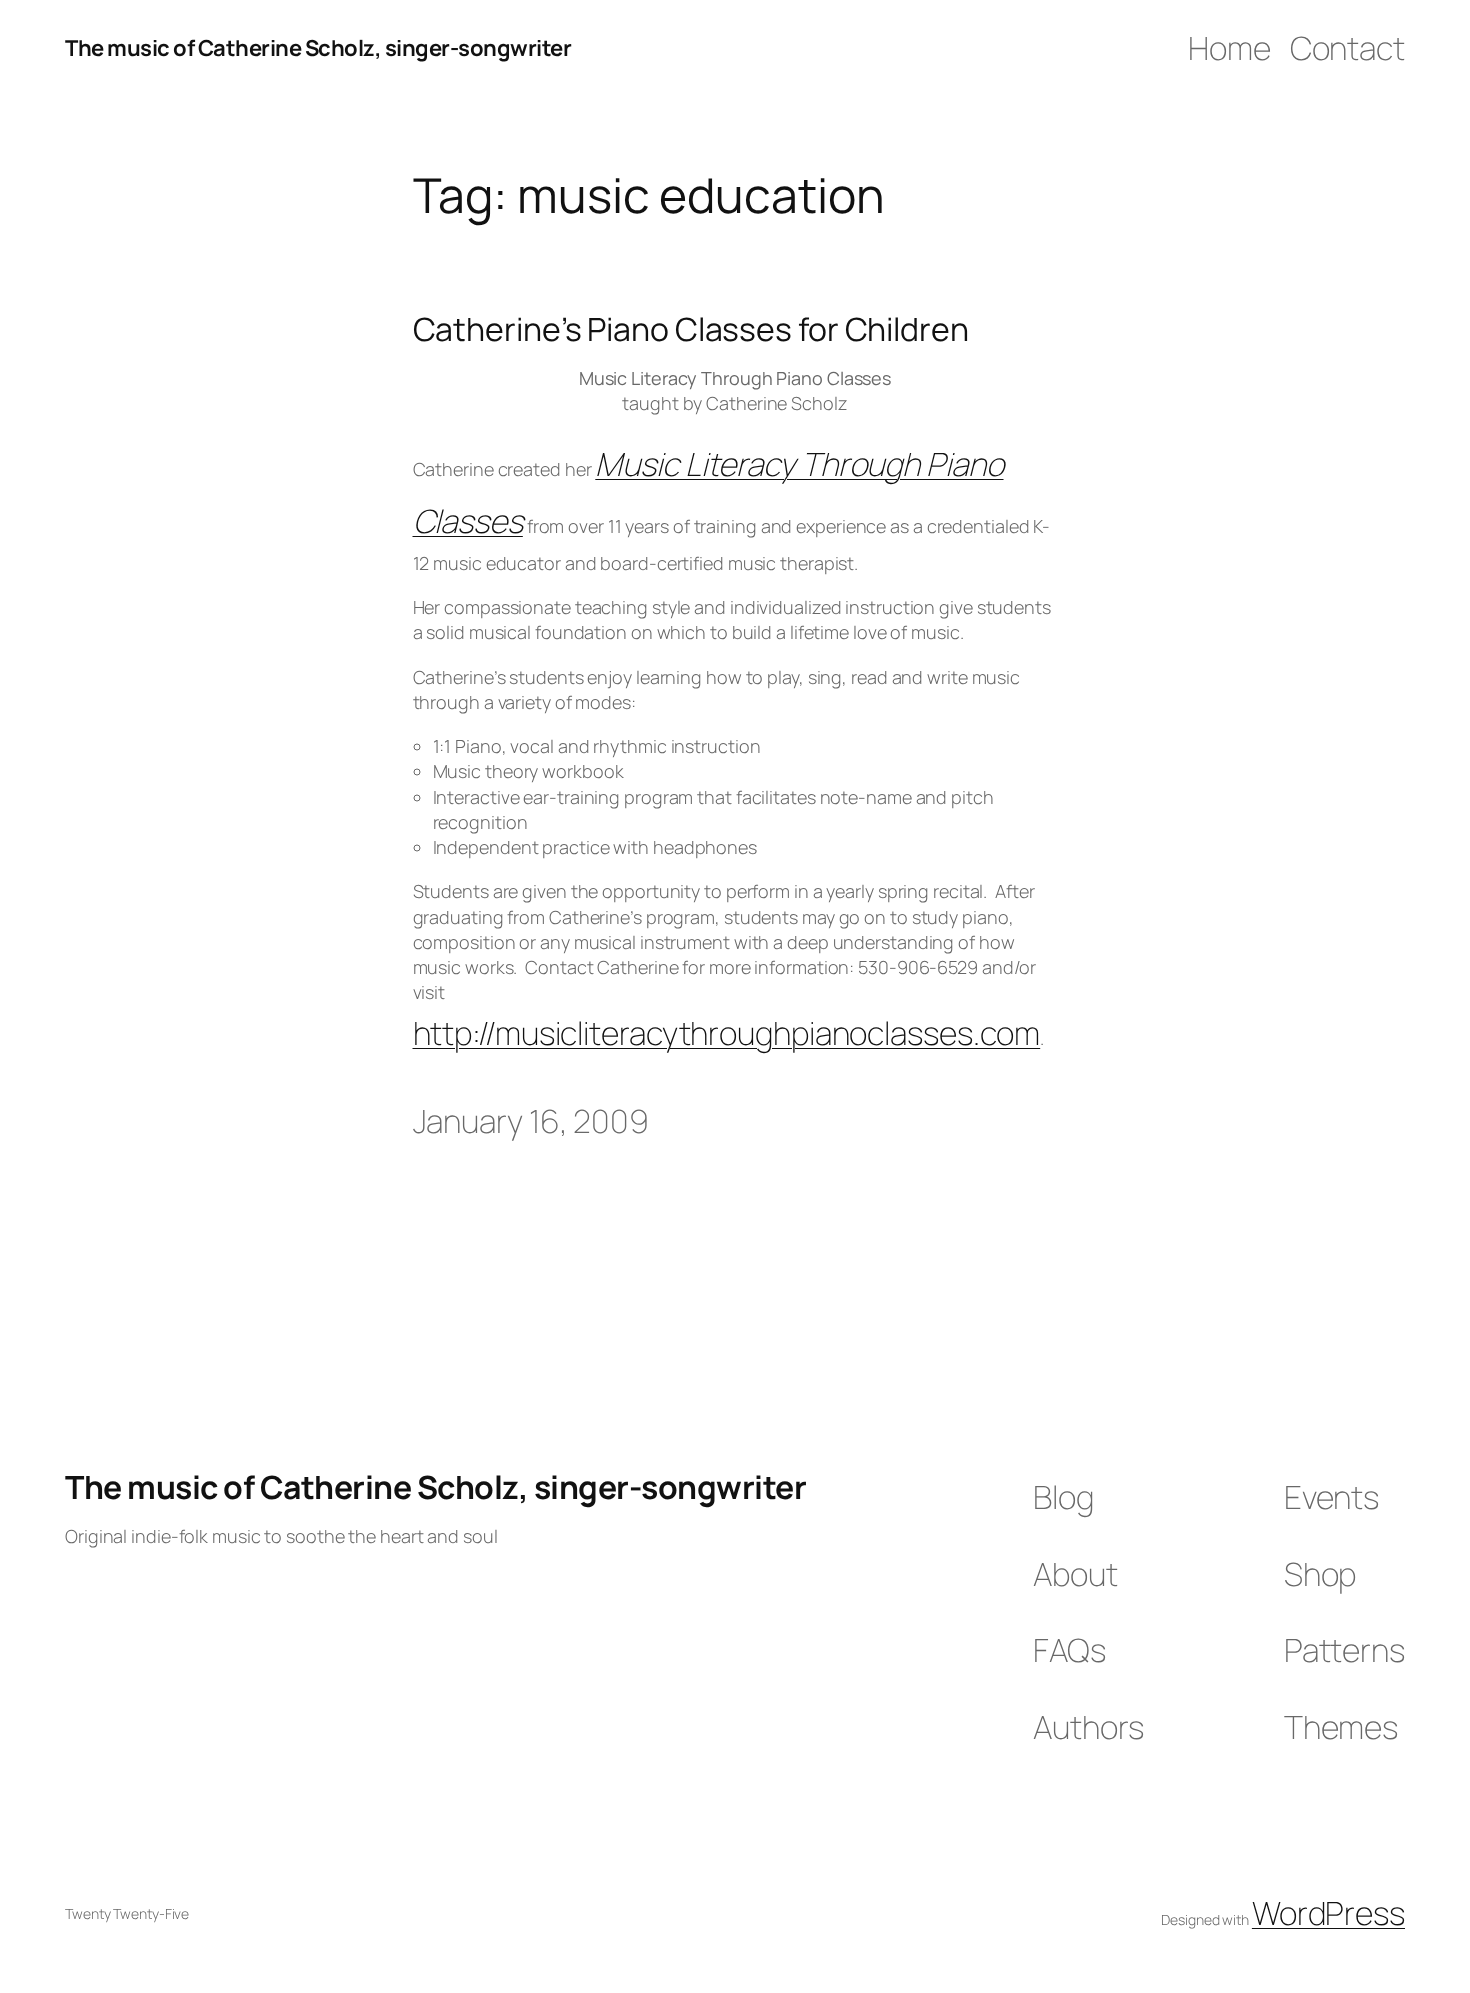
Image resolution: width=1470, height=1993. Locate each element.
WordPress (1328, 1913)
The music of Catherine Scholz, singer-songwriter (318, 48)
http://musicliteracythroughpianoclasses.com (727, 1033)
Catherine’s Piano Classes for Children (691, 329)
